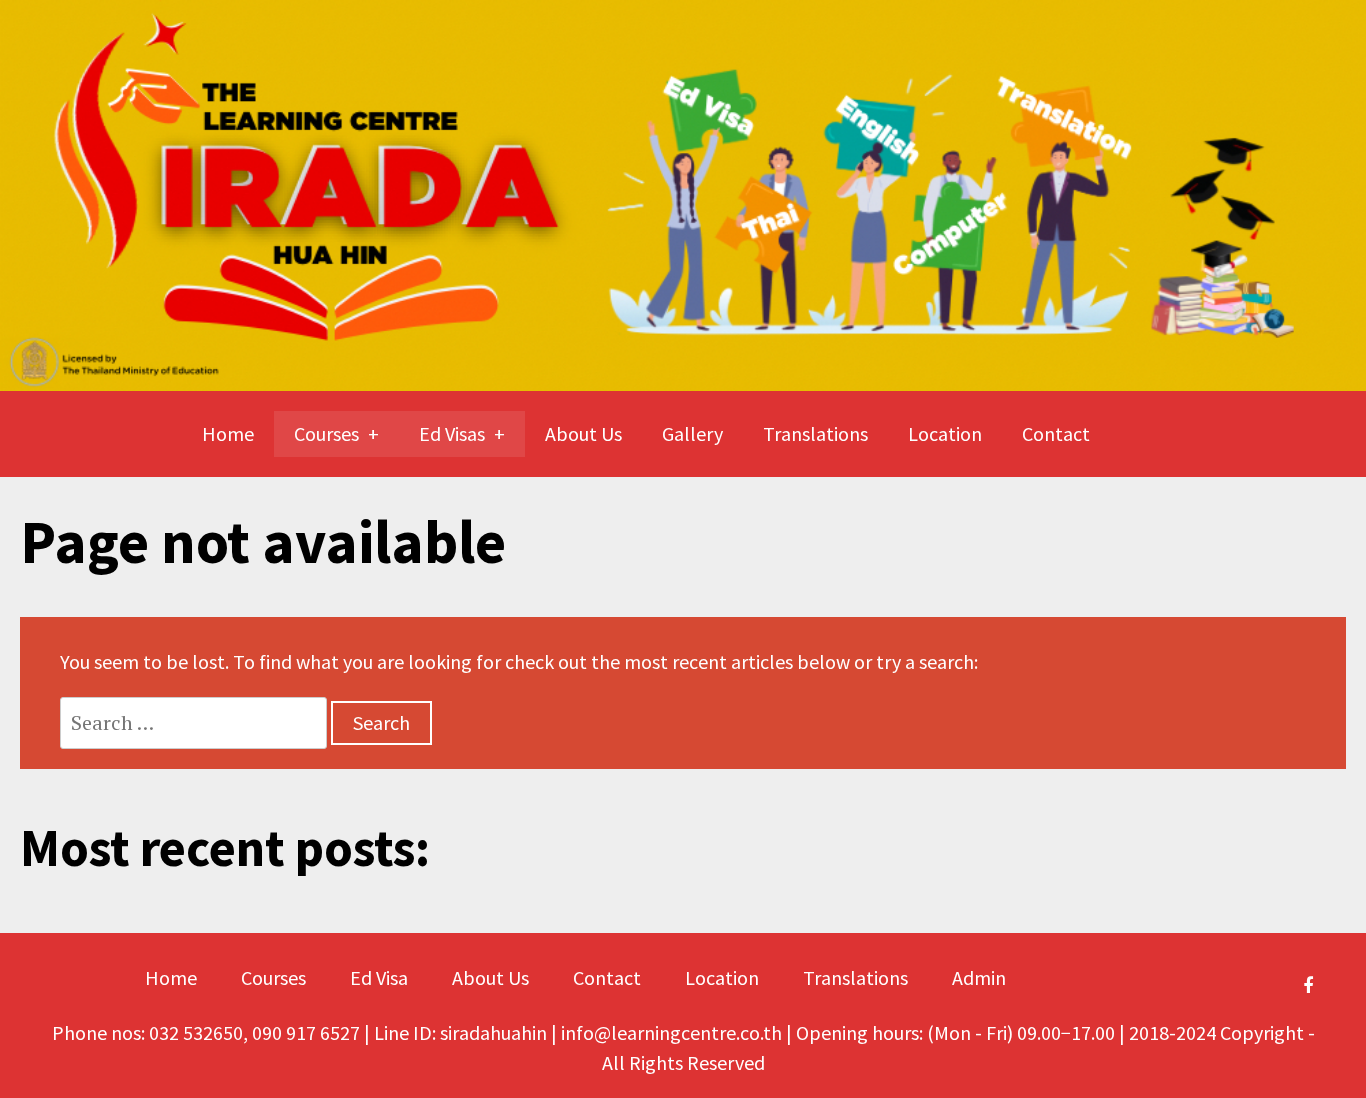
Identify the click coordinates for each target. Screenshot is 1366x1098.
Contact (1056, 433)
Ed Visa (379, 977)
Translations (815, 433)
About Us (583, 433)
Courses (326, 433)
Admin (979, 977)
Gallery (692, 433)
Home (228, 433)
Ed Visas (452, 433)
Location (945, 433)
